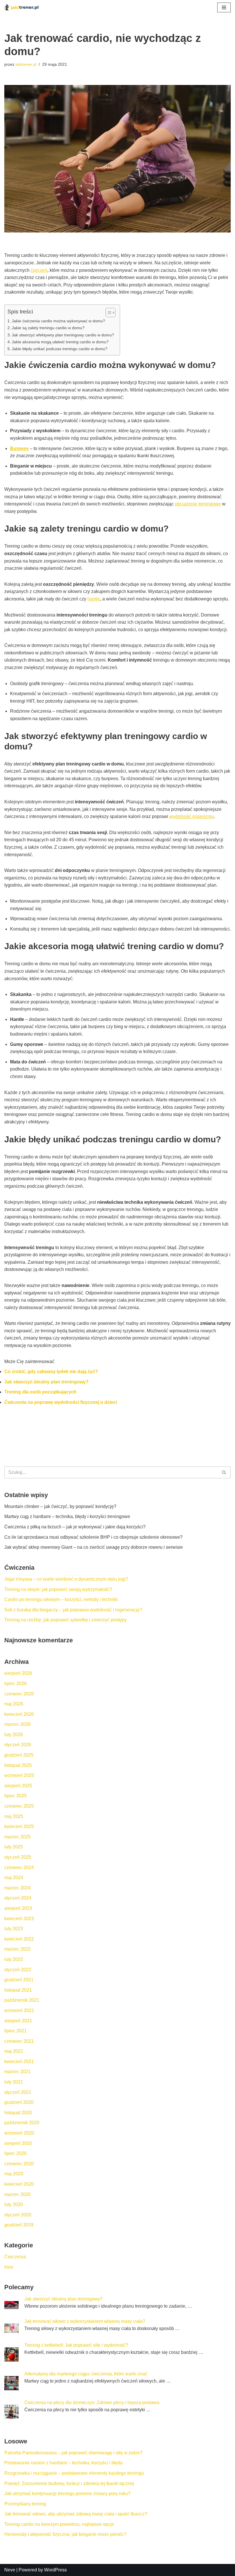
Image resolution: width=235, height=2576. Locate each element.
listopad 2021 (18, 1990)
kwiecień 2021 (19, 2062)
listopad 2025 (18, 1765)
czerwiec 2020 (19, 2164)
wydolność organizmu (192, 816)
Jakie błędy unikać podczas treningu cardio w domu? (60, 349)
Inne (9, 2267)
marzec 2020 (17, 2194)
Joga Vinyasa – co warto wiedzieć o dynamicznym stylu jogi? (66, 1579)
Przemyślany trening (25, 2504)
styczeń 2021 (18, 2092)
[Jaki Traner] (21, 7)
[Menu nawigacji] (224, 7)
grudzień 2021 (19, 1980)
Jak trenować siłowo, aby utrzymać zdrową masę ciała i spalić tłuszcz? (76, 2514)
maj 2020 (14, 2174)
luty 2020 (14, 2204)
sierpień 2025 (18, 1786)
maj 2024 (14, 1878)
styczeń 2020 (18, 2215)
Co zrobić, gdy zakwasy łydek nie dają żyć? (51, 1372)
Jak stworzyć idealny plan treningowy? (46, 1382)
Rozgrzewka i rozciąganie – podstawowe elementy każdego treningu (74, 2473)
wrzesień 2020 (19, 2133)
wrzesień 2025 (19, 1775)
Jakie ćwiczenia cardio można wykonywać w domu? (58, 321)
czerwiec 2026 (19, 1694)
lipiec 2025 (15, 1796)
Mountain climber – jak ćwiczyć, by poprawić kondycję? (60, 1506)
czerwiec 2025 (19, 1806)
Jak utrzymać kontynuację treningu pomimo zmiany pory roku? (67, 2493)
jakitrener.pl (26, 64)
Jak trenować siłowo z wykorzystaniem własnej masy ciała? (85, 2321)
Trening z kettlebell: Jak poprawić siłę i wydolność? (76, 2345)
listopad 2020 (18, 2113)
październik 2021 (22, 2000)
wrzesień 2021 (19, 2010)
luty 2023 (14, 1929)
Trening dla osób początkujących (40, 1392)
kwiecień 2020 (19, 2184)
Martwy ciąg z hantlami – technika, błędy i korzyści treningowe (67, 1516)
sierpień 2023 (18, 1908)
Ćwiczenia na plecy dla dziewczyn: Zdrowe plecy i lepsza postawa (92, 2402)
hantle (94, 599)
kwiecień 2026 (19, 1714)
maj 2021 (14, 2051)
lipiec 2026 (15, 1684)
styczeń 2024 (18, 1898)
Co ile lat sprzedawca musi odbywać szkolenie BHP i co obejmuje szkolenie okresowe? (93, 1537)
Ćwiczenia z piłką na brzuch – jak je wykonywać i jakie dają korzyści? (75, 1527)
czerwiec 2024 (19, 1867)
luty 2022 (14, 1959)
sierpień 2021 (18, 2021)
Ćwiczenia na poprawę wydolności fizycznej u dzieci (61, 1402)
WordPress (55, 2570)
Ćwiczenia (15, 2257)
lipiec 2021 (15, 2031)
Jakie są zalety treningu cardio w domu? (48, 328)
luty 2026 (14, 1735)
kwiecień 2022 (19, 1939)
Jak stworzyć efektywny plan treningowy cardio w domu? (63, 335)
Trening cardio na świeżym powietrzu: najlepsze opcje (59, 2524)
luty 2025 (14, 1847)
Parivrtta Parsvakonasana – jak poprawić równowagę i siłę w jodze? (73, 2453)
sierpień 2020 (18, 2143)
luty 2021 (14, 2082)
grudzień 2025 (19, 1755)
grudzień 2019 (19, 2225)
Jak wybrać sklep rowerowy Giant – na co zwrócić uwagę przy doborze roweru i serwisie (94, 1547)
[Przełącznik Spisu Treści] (108, 313)
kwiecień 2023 (19, 1919)
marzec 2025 (17, 1837)
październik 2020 (22, 2123)
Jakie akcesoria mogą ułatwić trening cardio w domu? (60, 342)
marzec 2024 (17, 1888)
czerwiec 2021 (19, 2041)
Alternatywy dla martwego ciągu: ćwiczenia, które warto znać (86, 2374)
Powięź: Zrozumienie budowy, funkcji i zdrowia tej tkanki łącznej (69, 2483)
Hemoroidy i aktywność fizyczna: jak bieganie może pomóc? (65, 2534)
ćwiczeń (39, 270)
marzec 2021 (17, 2072)
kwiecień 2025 (19, 1826)
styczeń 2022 (18, 1970)
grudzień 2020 (19, 2102)
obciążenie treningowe (198, 504)
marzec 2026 (17, 1724)
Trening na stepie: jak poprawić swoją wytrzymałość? (58, 1589)
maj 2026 (14, 1704)
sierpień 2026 (18, 1673)
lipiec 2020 (15, 2153)
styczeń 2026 (18, 1745)
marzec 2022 (17, 1949)
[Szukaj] (224, 1472)
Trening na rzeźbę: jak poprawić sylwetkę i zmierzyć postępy (65, 1620)
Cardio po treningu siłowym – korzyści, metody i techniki (61, 1599)
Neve (10, 2570)
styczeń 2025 (18, 1857)
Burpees (19, 448)
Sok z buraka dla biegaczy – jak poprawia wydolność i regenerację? (73, 1610)
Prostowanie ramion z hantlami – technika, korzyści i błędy (63, 2463)
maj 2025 (14, 1816)
